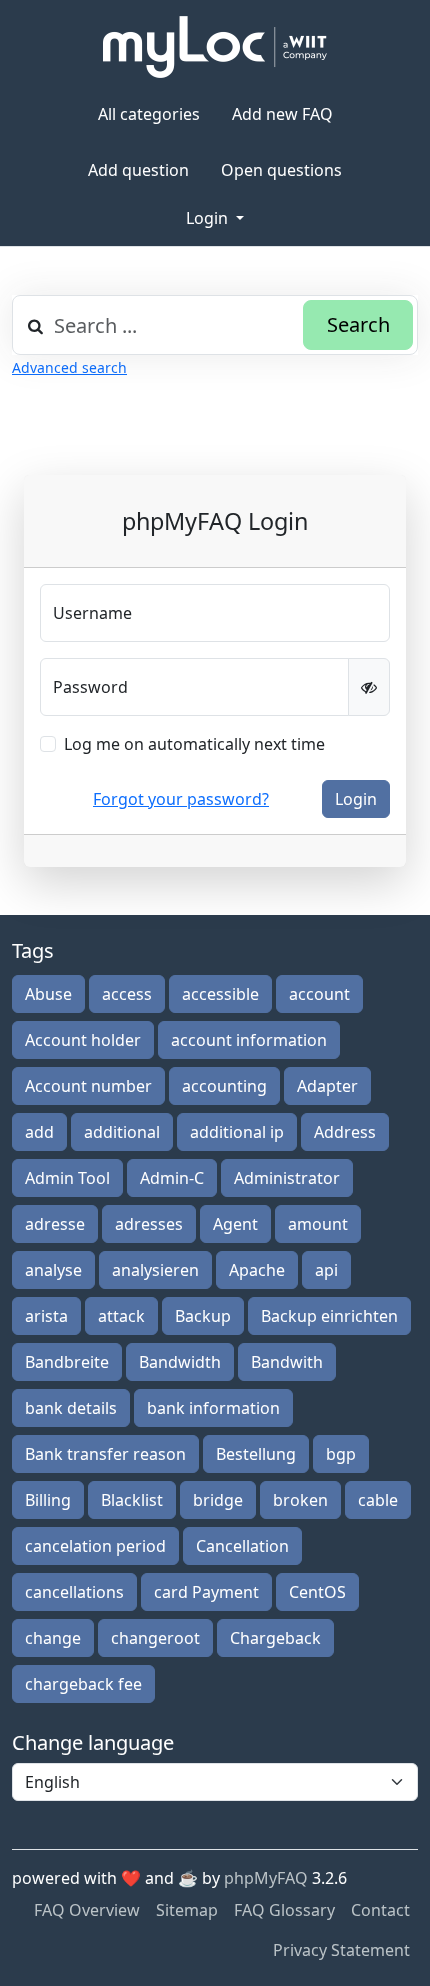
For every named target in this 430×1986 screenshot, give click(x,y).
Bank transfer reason (105, 1454)
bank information (213, 1408)
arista (46, 1316)
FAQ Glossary (284, 1910)
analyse (53, 1270)
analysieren (155, 1270)
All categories (149, 114)
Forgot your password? (181, 799)
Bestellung (256, 1454)
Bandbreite (67, 1362)
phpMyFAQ (266, 1878)
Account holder (83, 1040)
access (127, 994)
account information (249, 1040)
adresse (55, 1224)
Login (209, 218)
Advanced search (69, 367)
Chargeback (275, 1638)
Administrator (287, 1178)
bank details (71, 1408)
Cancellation (242, 1546)
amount (318, 1224)
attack (121, 1316)
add (39, 1132)
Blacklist (132, 1500)
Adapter (327, 1086)
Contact (380, 1910)
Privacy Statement (341, 1950)
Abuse (48, 994)
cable (378, 1500)
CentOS (317, 1592)
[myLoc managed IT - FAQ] (215, 47)
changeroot (155, 1638)
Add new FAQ (282, 114)
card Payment (206, 1592)
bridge (218, 1500)
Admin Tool (67, 1178)
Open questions (281, 170)
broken (300, 1500)
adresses (149, 1224)
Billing (48, 1500)
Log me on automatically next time (194, 744)
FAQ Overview (87, 1910)
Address (345, 1132)
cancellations (74, 1592)
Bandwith (287, 1362)
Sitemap (187, 1910)
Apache (257, 1270)
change (53, 1638)
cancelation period (95, 1546)
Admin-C (172, 1178)
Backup (203, 1316)
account (319, 994)
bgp (341, 1454)
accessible (220, 994)
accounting (224, 1086)
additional (122, 1132)
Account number (88, 1086)
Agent (235, 1224)
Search (358, 324)
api (326, 1270)
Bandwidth (180, 1362)
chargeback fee (83, 1684)
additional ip (237, 1132)
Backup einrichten (329, 1316)
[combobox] (215, 325)
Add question (138, 170)
